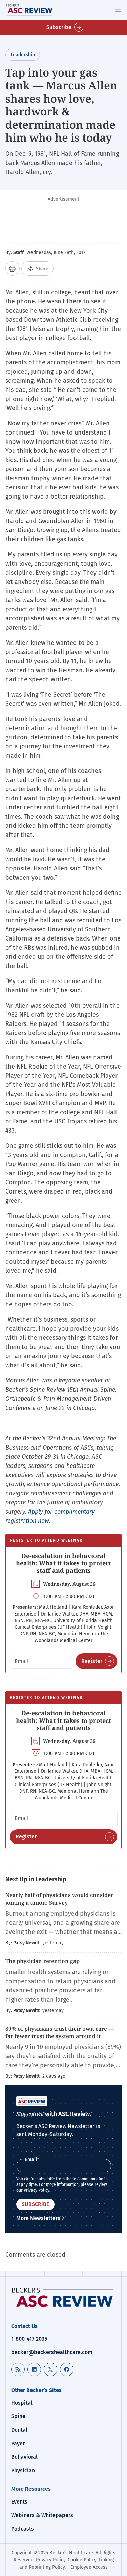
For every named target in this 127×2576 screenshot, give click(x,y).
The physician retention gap (43, 1961)
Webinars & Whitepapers (42, 2515)
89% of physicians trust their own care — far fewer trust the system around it (60, 2032)
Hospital (22, 2403)
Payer (18, 2443)
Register (92, 1661)
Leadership (23, 55)
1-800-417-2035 (29, 2339)
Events (19, 2502)
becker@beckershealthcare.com (52, 2352)
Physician (23, 2471)
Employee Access (89, 2567)
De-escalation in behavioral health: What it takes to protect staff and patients (63, 1563)
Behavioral (24, 2457)
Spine (18, 2416)
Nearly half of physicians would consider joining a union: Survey (59, 1899)
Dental (19, 2430)
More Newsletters (38, 2218)
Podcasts (23, 2529)
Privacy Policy (37, 2190)
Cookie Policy (82, 2560)
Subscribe (59, 27)
